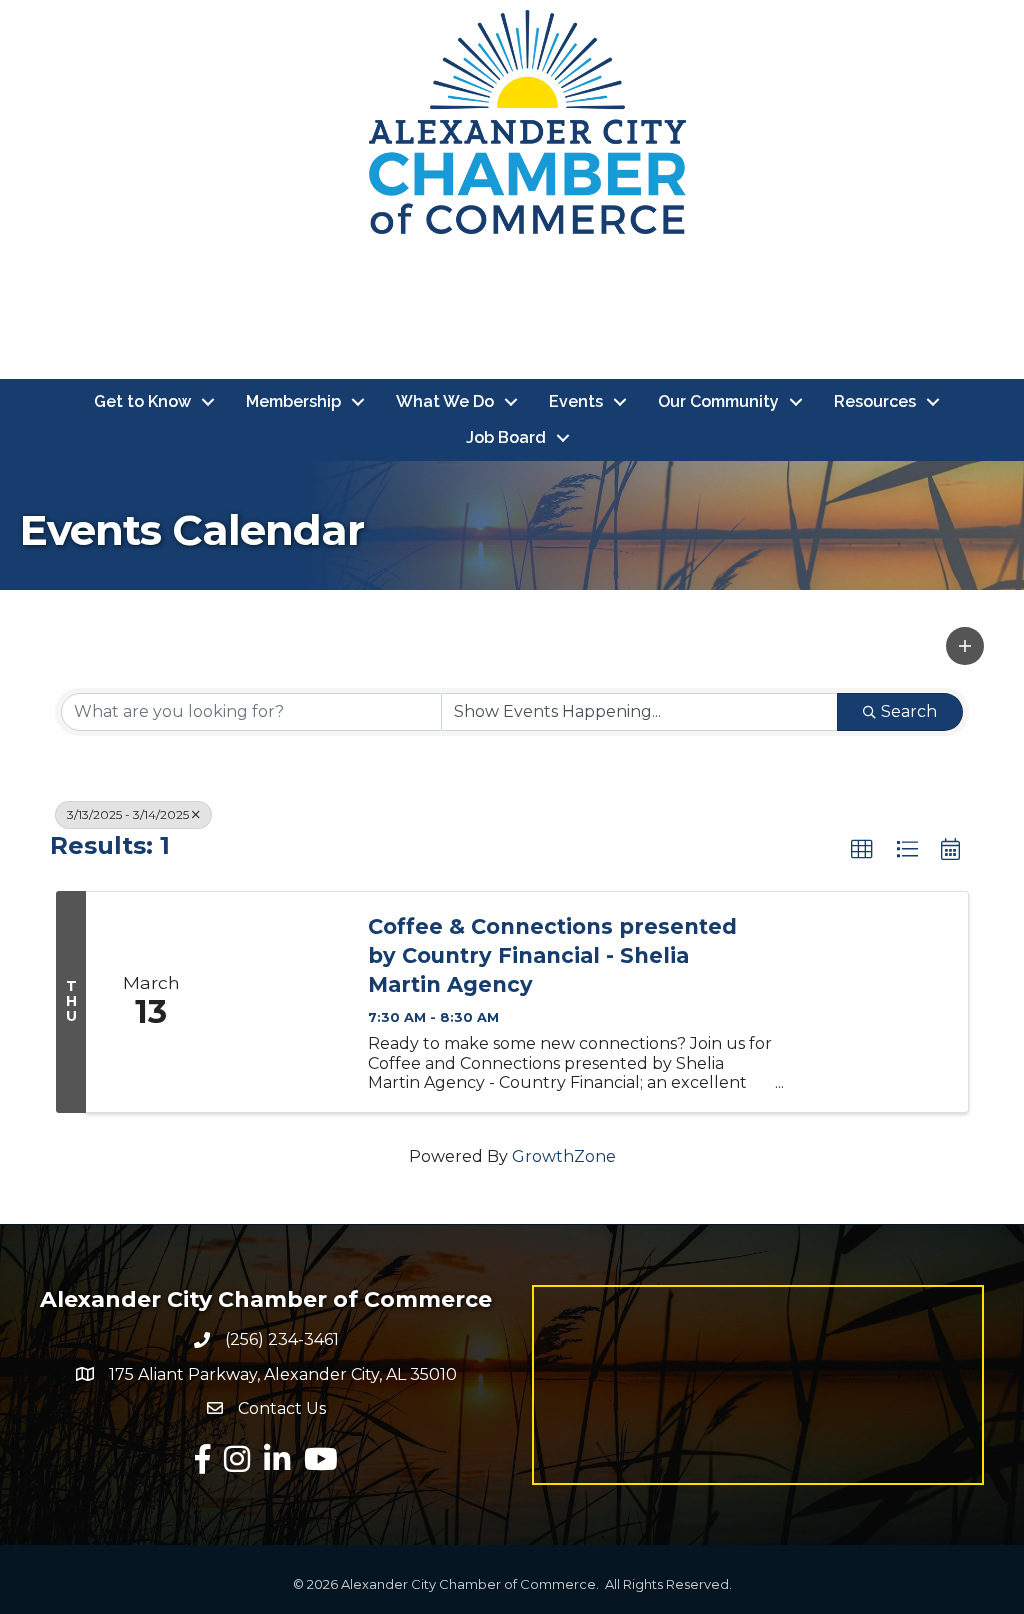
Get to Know (142, 401)
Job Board (506, 437)
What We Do (445, 401)
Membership (293, 401)
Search (909, 711)
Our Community (718, 401)
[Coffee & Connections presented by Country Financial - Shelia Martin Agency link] (282, 1002)
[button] (965, 646)
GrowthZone (564, 1156)
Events (576, 401)
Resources (875, 401)
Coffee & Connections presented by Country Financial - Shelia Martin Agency (552, 956)
